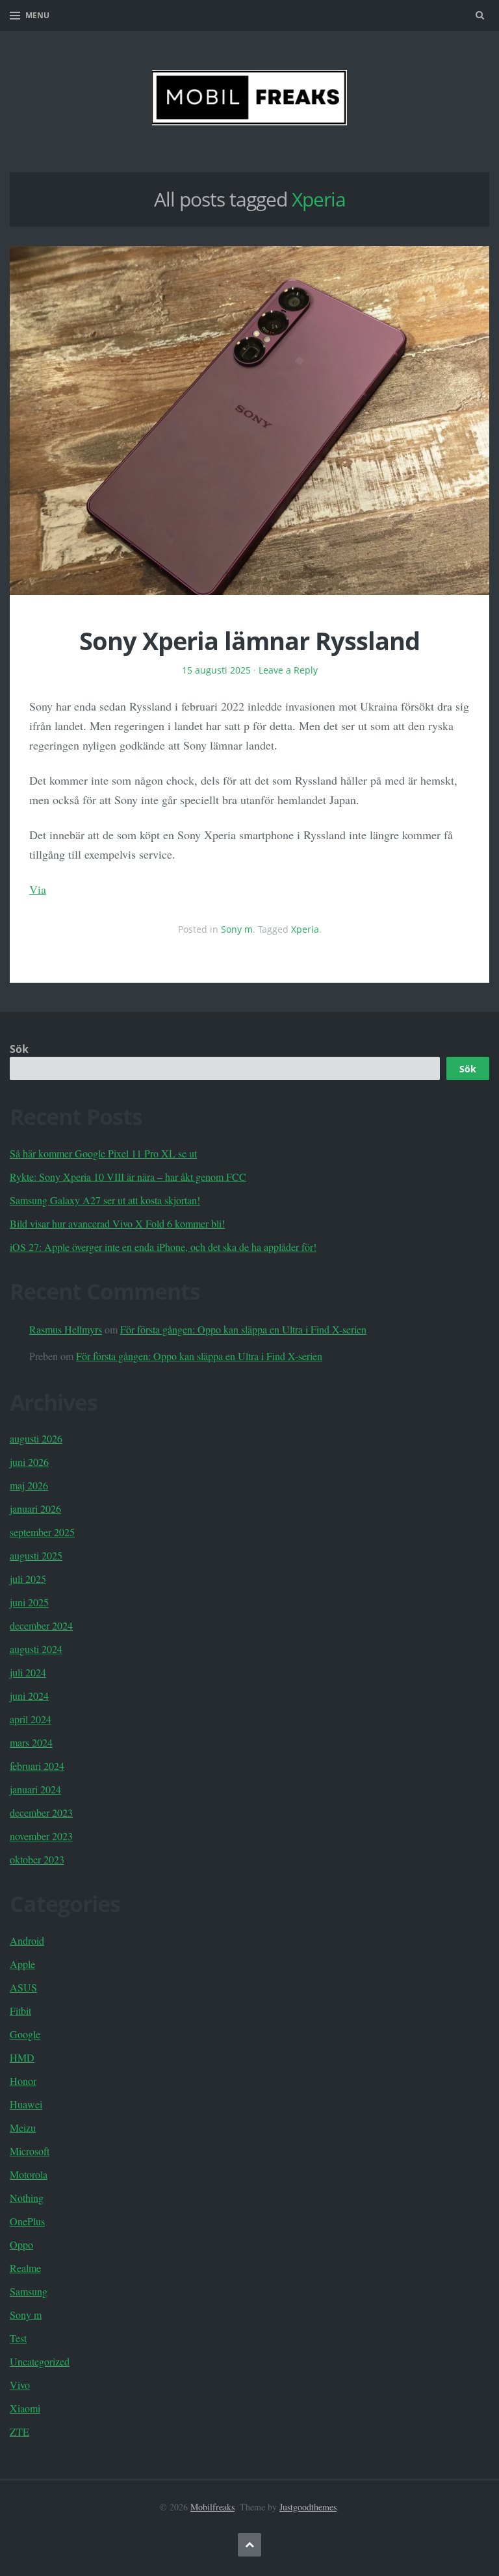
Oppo (21, 2244)
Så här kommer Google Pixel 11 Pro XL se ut (103, 1153)
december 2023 (41, 1812)
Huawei (26, 2104)
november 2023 (41, 1836)
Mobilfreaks (212, 2507)
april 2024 (31, 1719)
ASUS (23, 1987)
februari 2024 (37, 1766)
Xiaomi (25, 2408)
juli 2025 (28, 1579)
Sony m (237, 929)
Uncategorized (40, 2361)
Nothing (27, 2198)
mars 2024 (31, 1742)
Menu (37, 15)
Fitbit (20, 2011)
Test (18, 2338)
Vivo (20, 2385)
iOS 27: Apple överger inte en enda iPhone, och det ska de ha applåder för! (163, 1247)
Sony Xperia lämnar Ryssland (249, 640)
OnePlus (27, 2221)
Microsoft (30, 2151)
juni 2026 (29, 1462)
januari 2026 (35, 1509)
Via (38, 889)
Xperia (305, 929)
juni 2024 (29, 1696)
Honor (23, 2081)
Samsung (29, 2291)
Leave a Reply (288, 670)
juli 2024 (28, 1672)
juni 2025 (29, 1602)
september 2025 (42, 1532)
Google (25, 2034)
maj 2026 (29, 1485)
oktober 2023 (37, 1859)
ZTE (19, 2431)
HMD (22, 2057)
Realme (25, 2268)
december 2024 (41, 1625)
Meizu (23, 2128)
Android (27, 1940)
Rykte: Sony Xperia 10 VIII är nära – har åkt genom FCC (128, 1177)
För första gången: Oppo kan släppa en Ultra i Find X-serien (243, 1329)
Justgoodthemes (308, 2507)
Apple (22, 1964)
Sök (19, 1049)
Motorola (29, 2174)
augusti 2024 (36, 1649)
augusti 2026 (36, 1438)
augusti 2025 (36, 1555)
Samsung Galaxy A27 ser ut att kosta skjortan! (105, 1200)
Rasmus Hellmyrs (66, 1329)
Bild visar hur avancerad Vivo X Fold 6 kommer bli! (117, 1223)
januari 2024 (35, 1789)
